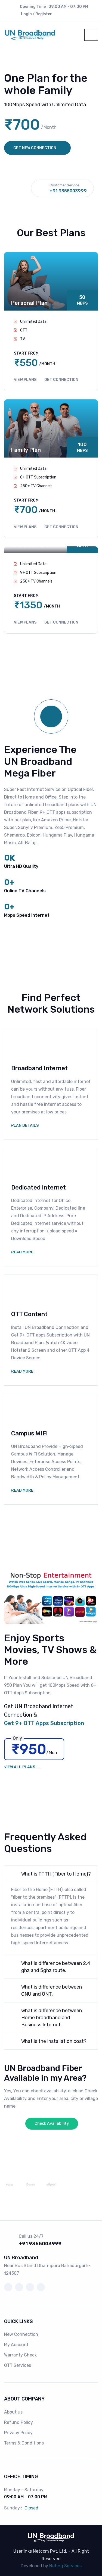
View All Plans (20, 1767)
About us (13, 2412)
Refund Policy (18, 2422)
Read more (22, 1252)
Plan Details (25, 1126)
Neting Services (65, 2566)
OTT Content (29, 1314)
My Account (16, 2345)
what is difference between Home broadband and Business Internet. (52, 2018)
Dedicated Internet (38, 1187)
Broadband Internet (39, 1068)
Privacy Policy (18, 2433)
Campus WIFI (30, 1433)
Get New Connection (35, 148)
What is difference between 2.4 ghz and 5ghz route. (56, 1967)
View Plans (26, 380)
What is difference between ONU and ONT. (52, 1990)
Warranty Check (20, 2355)
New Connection (21, 2334)
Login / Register (36, 14)
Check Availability (52, 2123)
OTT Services (18, 2365)
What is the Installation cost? (54, 2041)
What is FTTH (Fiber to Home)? (56, 1874)
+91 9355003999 (68, 191)
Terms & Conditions (24, 2443)
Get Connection (61, 380)
